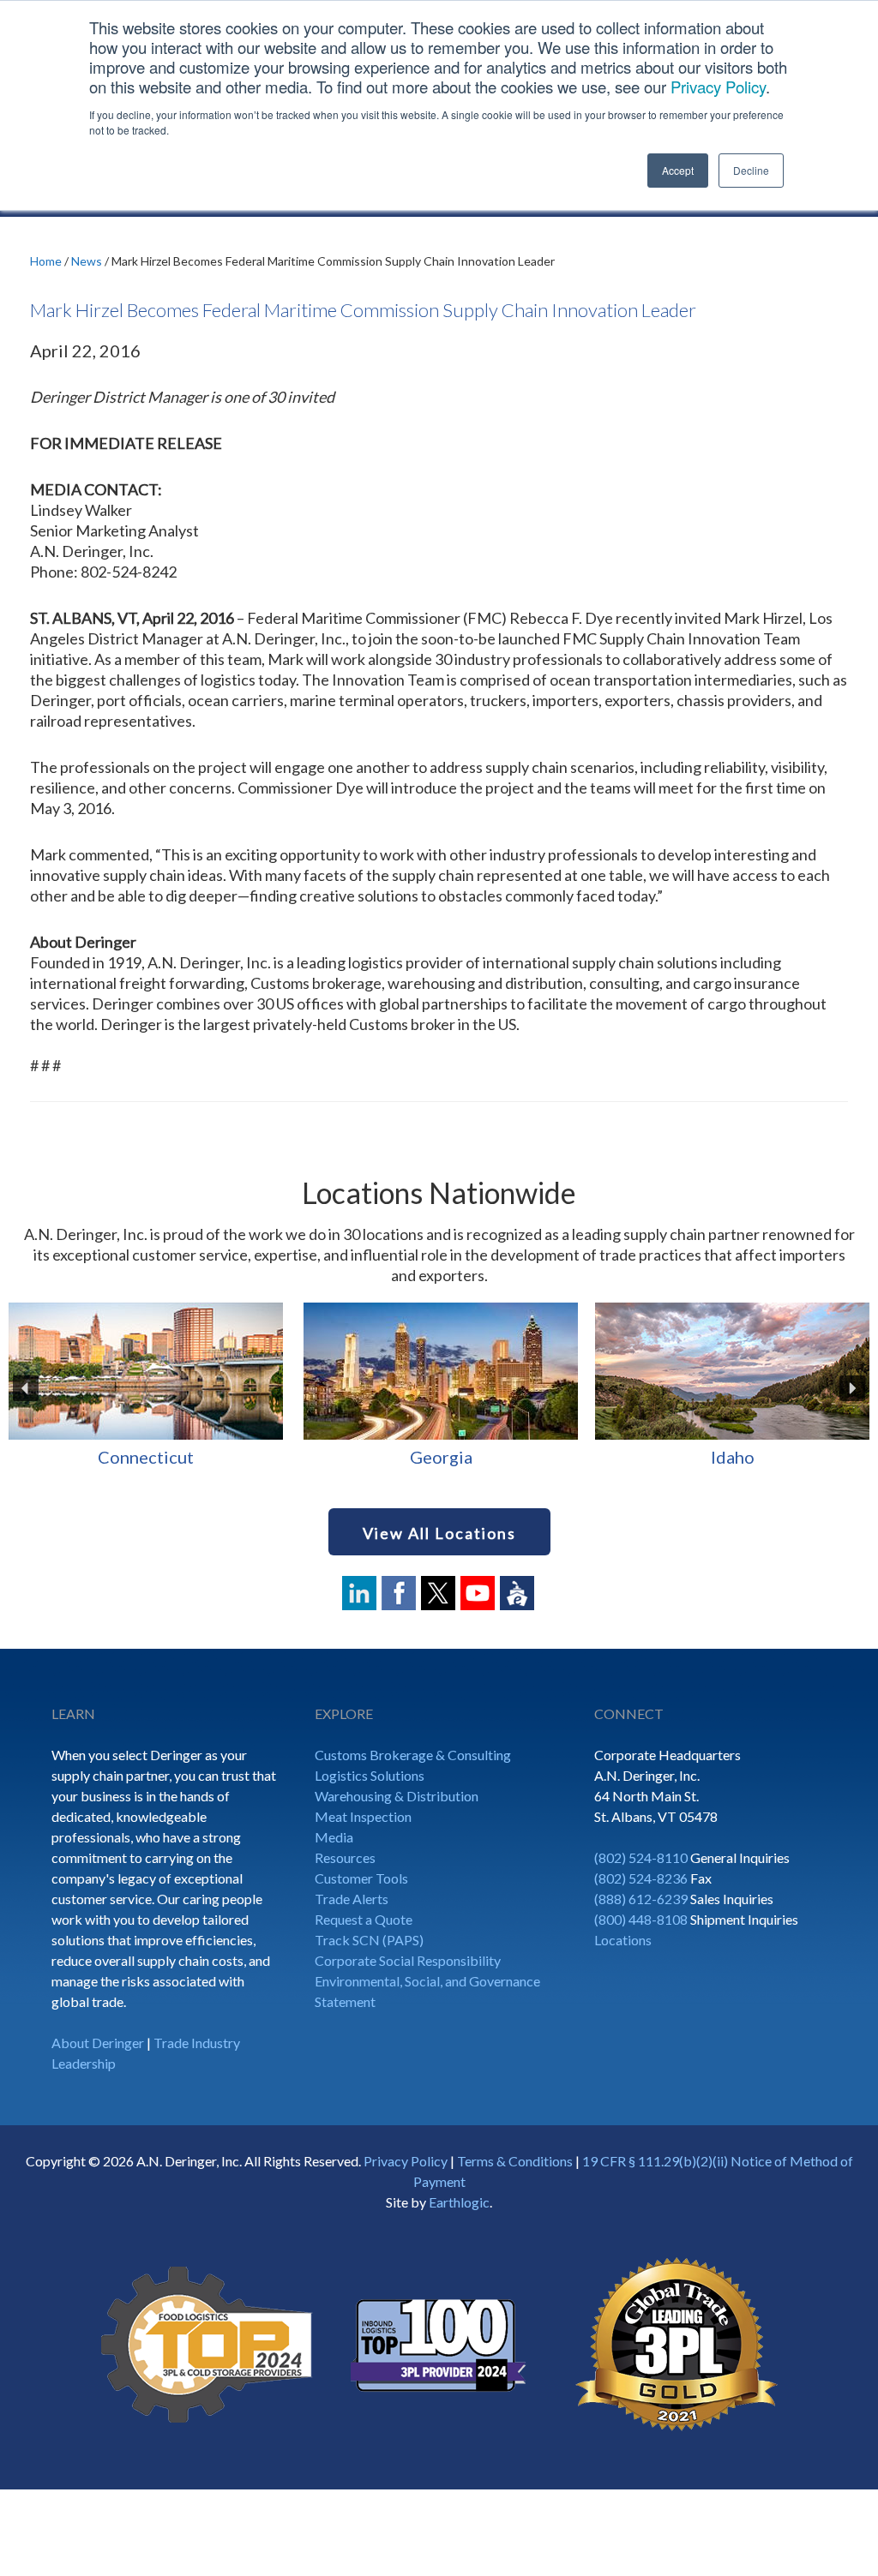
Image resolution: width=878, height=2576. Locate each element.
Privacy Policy (718, 87)
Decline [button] (751, 170)
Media (334, 1837)
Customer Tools (361, 1878)
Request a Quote (364, 1919)
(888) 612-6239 (641, 1899)
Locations (623, 1940)
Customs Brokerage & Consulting (413, 1755)
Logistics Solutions (370, 1775)
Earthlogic (459, 2202)
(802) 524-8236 (641, 1878)
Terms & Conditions (515, 2161)
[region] (439, 1388)
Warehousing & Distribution (397, 1796)
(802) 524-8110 (641, 1857)
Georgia (146, 1457)
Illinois (729, 1457)
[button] (26, 1388)
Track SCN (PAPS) (369, 1940)
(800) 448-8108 (641, 1919)
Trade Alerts (352, 1899)
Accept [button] (678, 170)
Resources (345, 1857)
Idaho (438, 1457)
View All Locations (439, 1533)
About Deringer (98, 2043)
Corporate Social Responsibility (408, 1960)
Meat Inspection (363, 1816)
